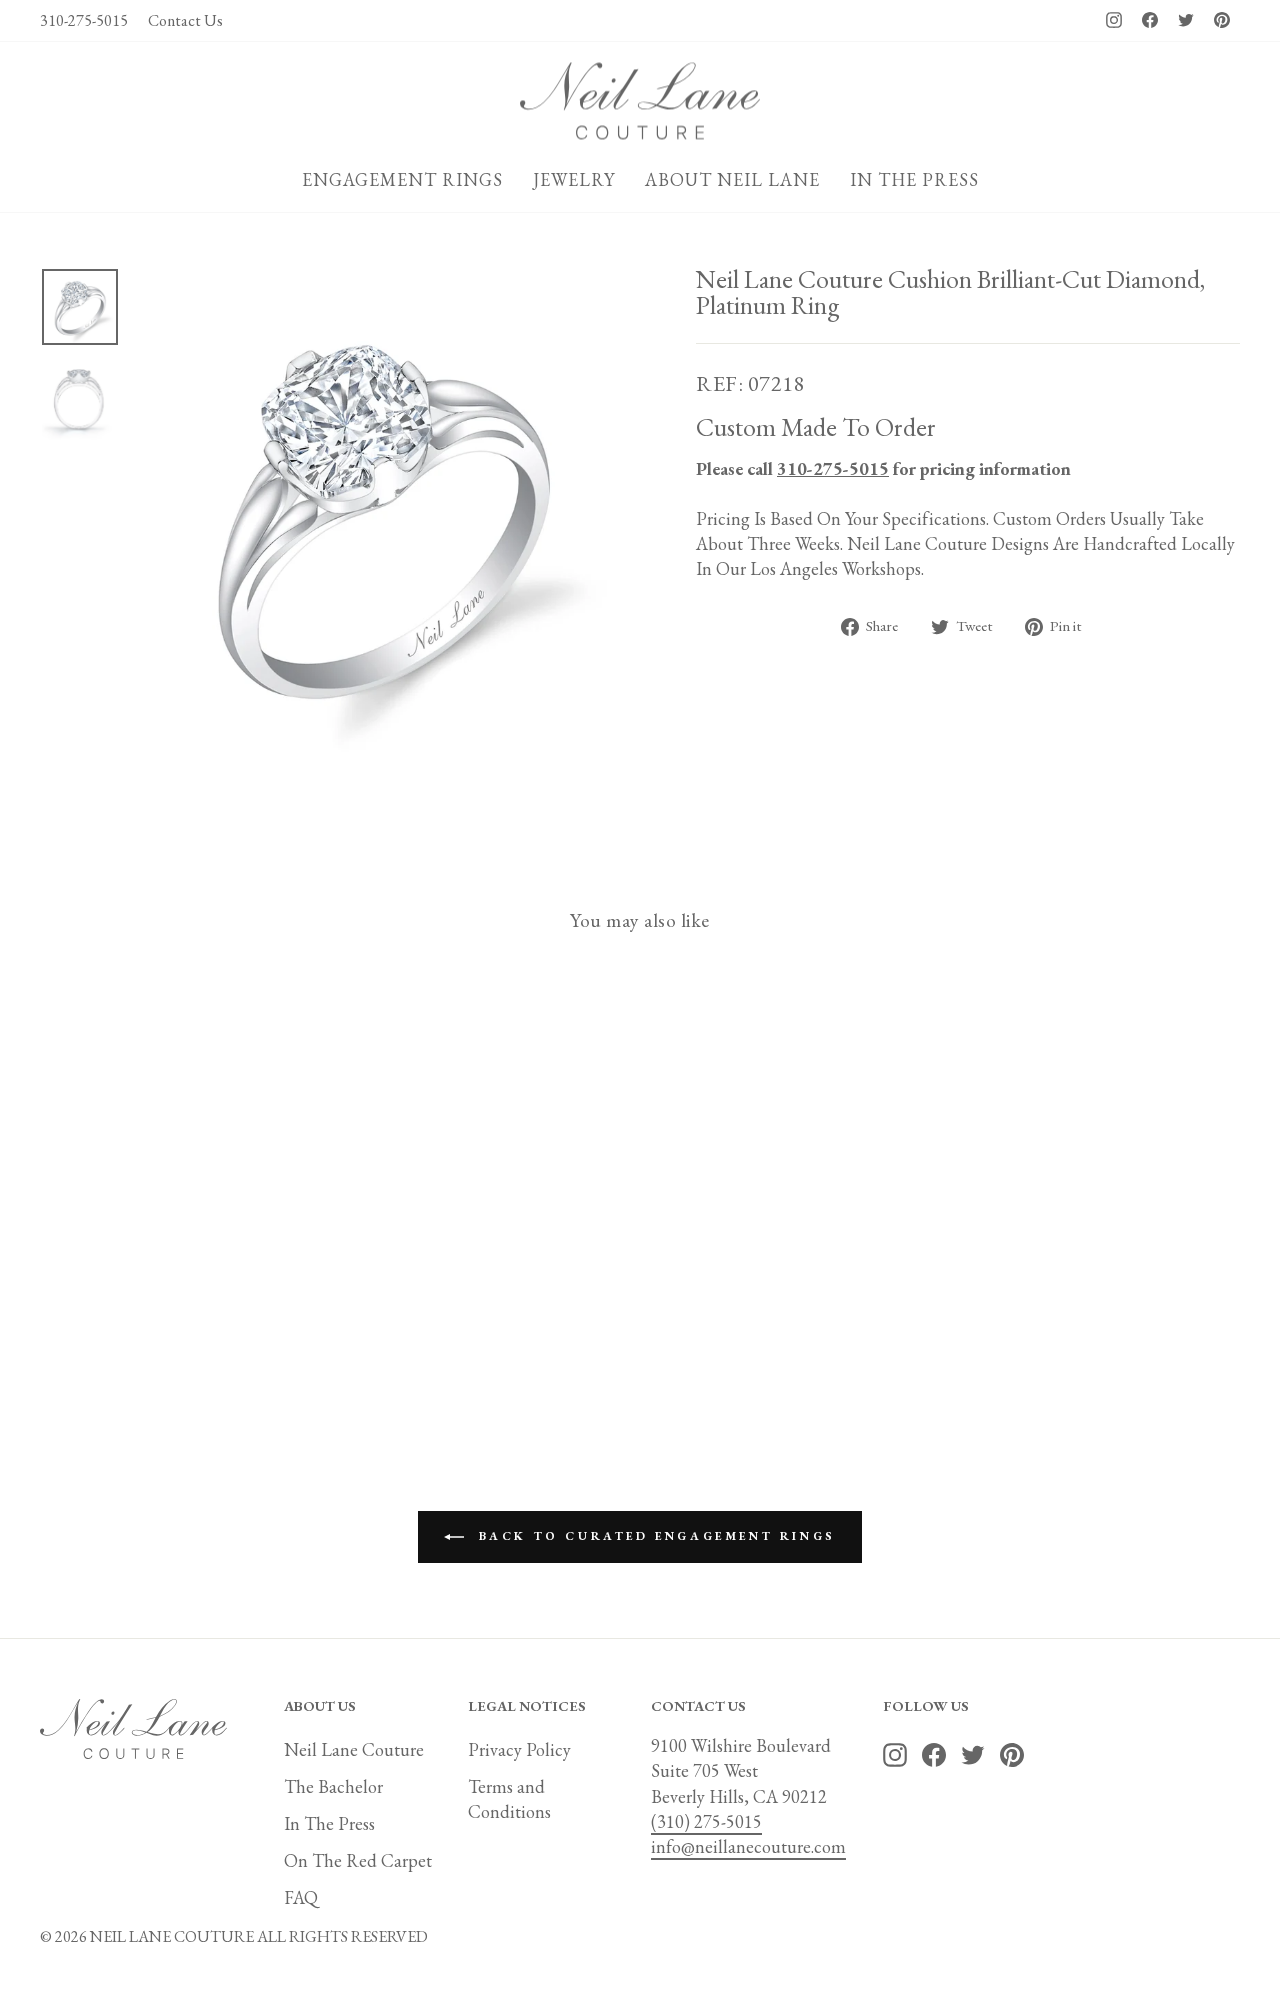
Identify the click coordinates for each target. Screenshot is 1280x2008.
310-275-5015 (84, 20)
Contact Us (185, 20)
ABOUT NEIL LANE (732, 179)
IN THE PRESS (914, 179)
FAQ (301, 1897)
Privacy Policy (519, 1749)
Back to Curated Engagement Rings (654, 1535)
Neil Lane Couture (354, 1749)
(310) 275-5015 (706, 1821)
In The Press (329, 1823)
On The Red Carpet (358, 1860)
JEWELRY (574, 179)
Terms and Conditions (509, 1799)
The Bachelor (333, 1786)
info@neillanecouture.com (748, 1846)
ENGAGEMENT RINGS (402, 179)
